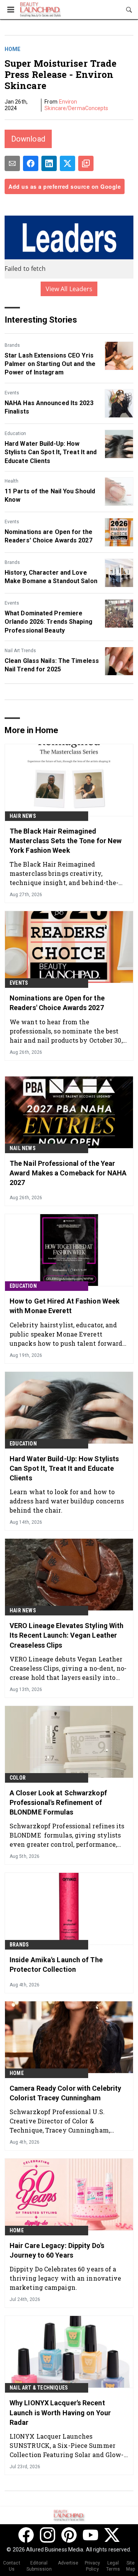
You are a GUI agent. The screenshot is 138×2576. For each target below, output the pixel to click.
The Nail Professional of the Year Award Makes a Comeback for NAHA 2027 (68, 1173)
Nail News (23, 1148)
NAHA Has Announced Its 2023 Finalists (49, 407)
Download (28, 139)
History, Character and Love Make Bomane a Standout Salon (51, 577)
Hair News (23, 816)
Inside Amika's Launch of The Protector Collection (56, 1965)
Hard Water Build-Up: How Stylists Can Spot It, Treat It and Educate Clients (51, 452)
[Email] (12, 163)
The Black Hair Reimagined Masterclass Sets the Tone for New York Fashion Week (66, 841)
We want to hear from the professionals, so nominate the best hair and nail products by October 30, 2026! (66, 1031)
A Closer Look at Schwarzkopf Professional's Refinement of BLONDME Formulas (58, 1802)
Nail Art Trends (20, 651)
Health (11, 481)
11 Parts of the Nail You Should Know (50, 495)
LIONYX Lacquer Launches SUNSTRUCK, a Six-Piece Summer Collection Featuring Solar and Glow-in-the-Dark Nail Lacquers (67, 2445)
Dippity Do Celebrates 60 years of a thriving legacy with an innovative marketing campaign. (65, 2278)
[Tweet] (67, 163)
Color (18, 1778)
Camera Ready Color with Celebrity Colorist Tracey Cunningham (65, 2093)
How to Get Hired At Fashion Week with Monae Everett (65, 1306)
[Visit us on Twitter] (112, 2535)
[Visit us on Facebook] (26, 2535)
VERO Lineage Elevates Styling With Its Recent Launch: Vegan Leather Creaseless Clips (67, 1635)
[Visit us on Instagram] (48, 2535)
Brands (12, 345)
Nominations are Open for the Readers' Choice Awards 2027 (48, 536)
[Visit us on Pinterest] (69, 2535)
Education (15, 433)
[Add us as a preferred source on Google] (86, 163)
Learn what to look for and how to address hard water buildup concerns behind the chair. (67, 1501)
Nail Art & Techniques (39, 2388)
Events (12, 393)
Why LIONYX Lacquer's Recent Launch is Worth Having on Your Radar (60, 2412)
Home (12, 49)
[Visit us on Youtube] (90, 2535)
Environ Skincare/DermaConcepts (76, 105)
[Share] (31, 163)
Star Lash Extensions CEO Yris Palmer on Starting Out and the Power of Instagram (50, 364)
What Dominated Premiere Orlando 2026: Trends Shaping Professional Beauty (48, 622)
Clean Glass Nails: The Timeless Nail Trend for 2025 (52, 665)
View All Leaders (69, 289)
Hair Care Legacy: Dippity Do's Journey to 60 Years (57, 2250)
